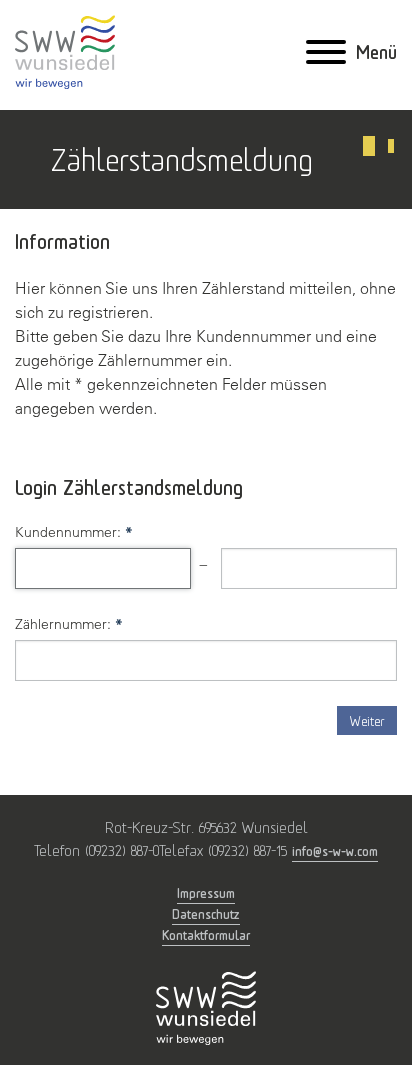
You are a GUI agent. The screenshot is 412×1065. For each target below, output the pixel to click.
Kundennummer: (74, 532)
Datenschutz (206, 913)
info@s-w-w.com (335, 850)
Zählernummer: (69, 624)
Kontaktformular (206, 934)
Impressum (206, 892)
